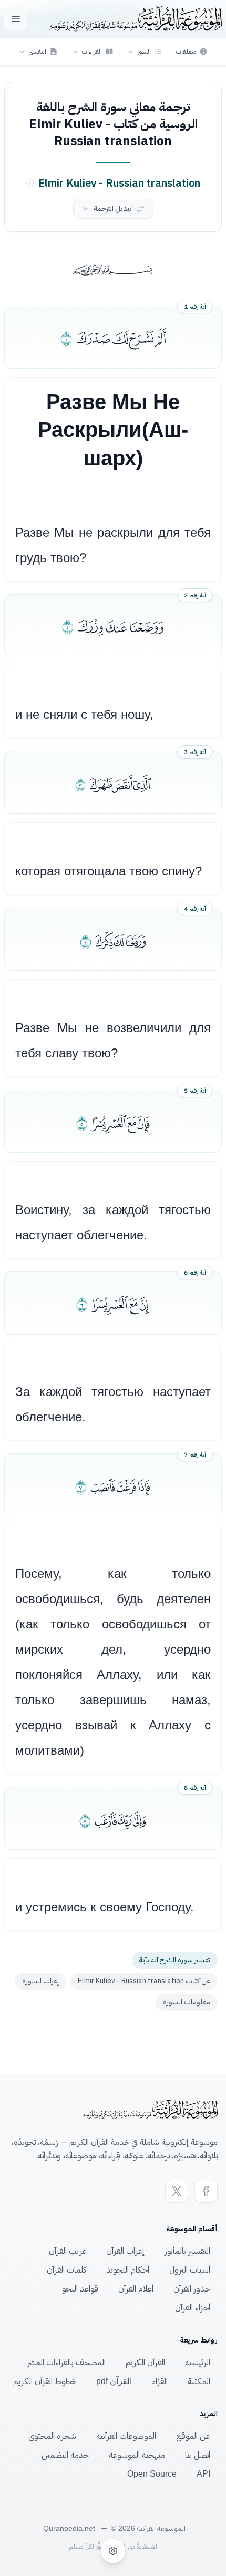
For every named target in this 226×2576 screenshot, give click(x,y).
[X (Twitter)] (177, 2191)
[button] (145, 52)
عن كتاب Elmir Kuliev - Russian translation (144, 1981)
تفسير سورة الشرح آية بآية (175, 1960)
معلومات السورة (187, 2002)
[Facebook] (206, 2191)
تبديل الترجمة (113, 208)
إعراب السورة (40, 1981)
